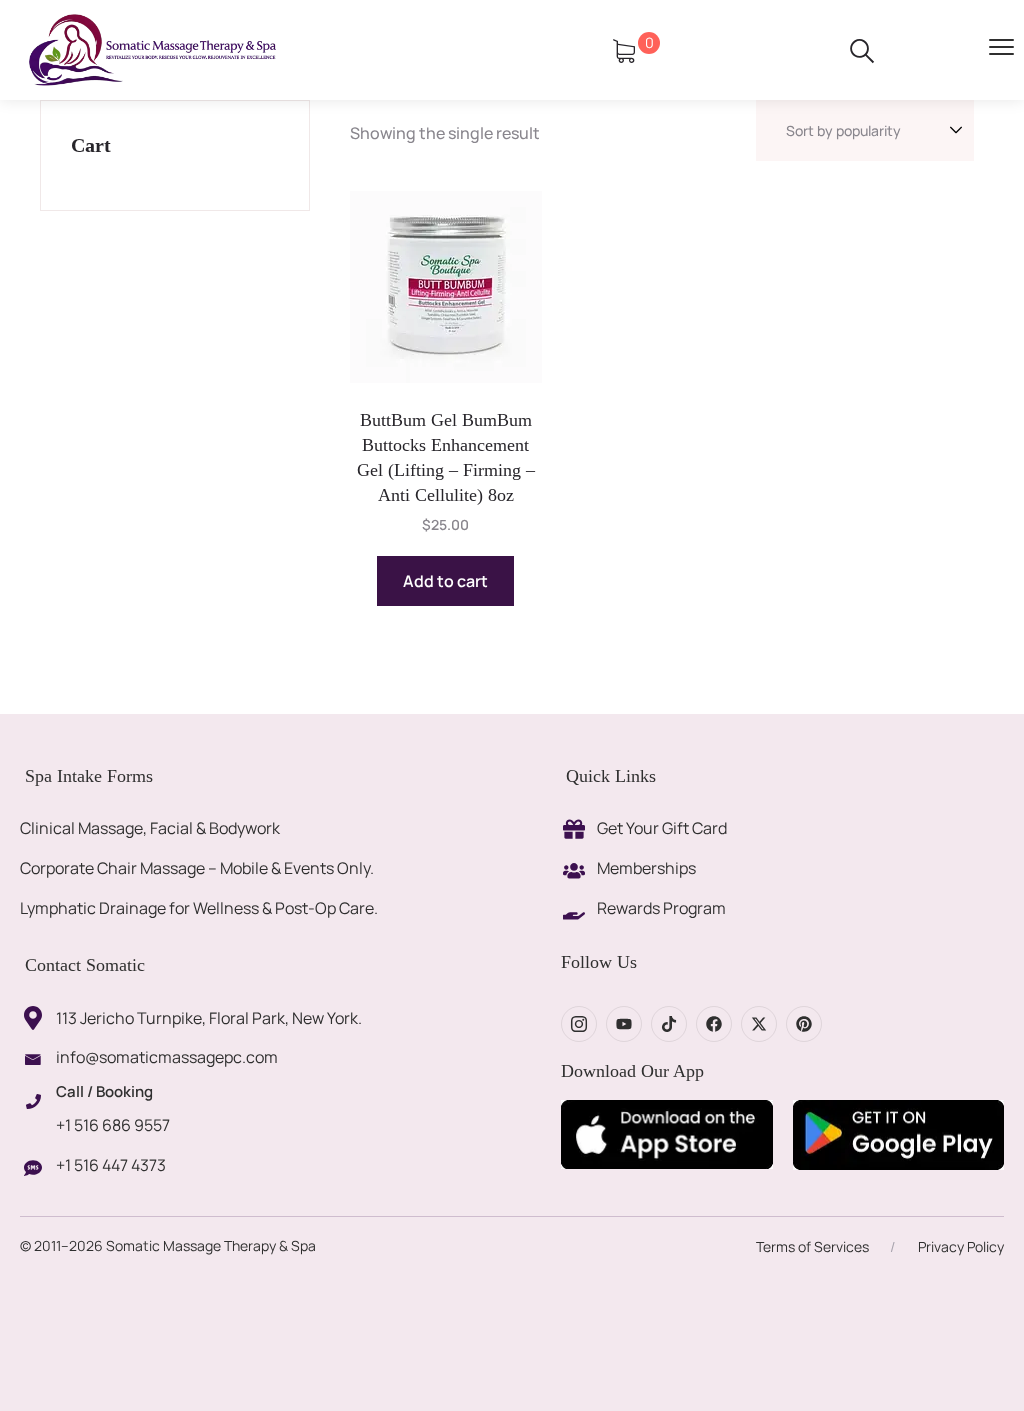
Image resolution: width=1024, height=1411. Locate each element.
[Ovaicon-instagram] (579, 1024)
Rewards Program (661, 908)
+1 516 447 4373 (111, 1165)
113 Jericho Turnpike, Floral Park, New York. (209, 1018)
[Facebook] (714, 1024)
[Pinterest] (804, 1024)
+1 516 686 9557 (113, 1125)
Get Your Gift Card (662, 828)
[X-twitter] (759, 1024)
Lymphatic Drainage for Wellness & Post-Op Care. (199, 908)
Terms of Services (812, 1246)
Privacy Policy (961, 1246)
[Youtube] (624, 1024)
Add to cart (445, 581)
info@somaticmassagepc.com (167, 1057)
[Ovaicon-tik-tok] (669, 1024)
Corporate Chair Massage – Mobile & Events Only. (197, 868)
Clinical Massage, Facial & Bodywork (150, 828)
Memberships (646, 868)
